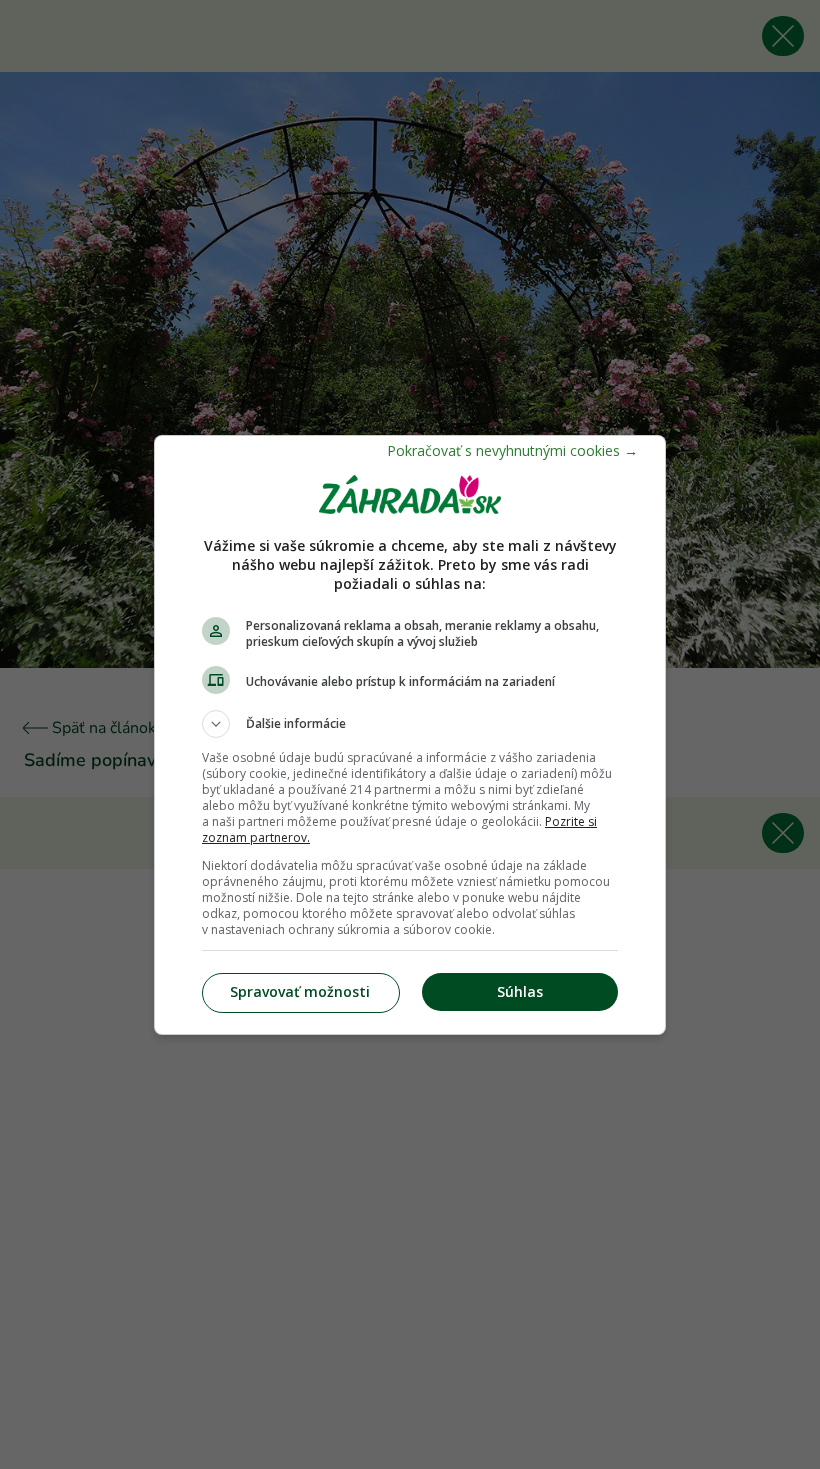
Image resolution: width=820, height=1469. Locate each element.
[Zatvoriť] (512, 450)
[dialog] (410, 735)
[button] (410, 724)
